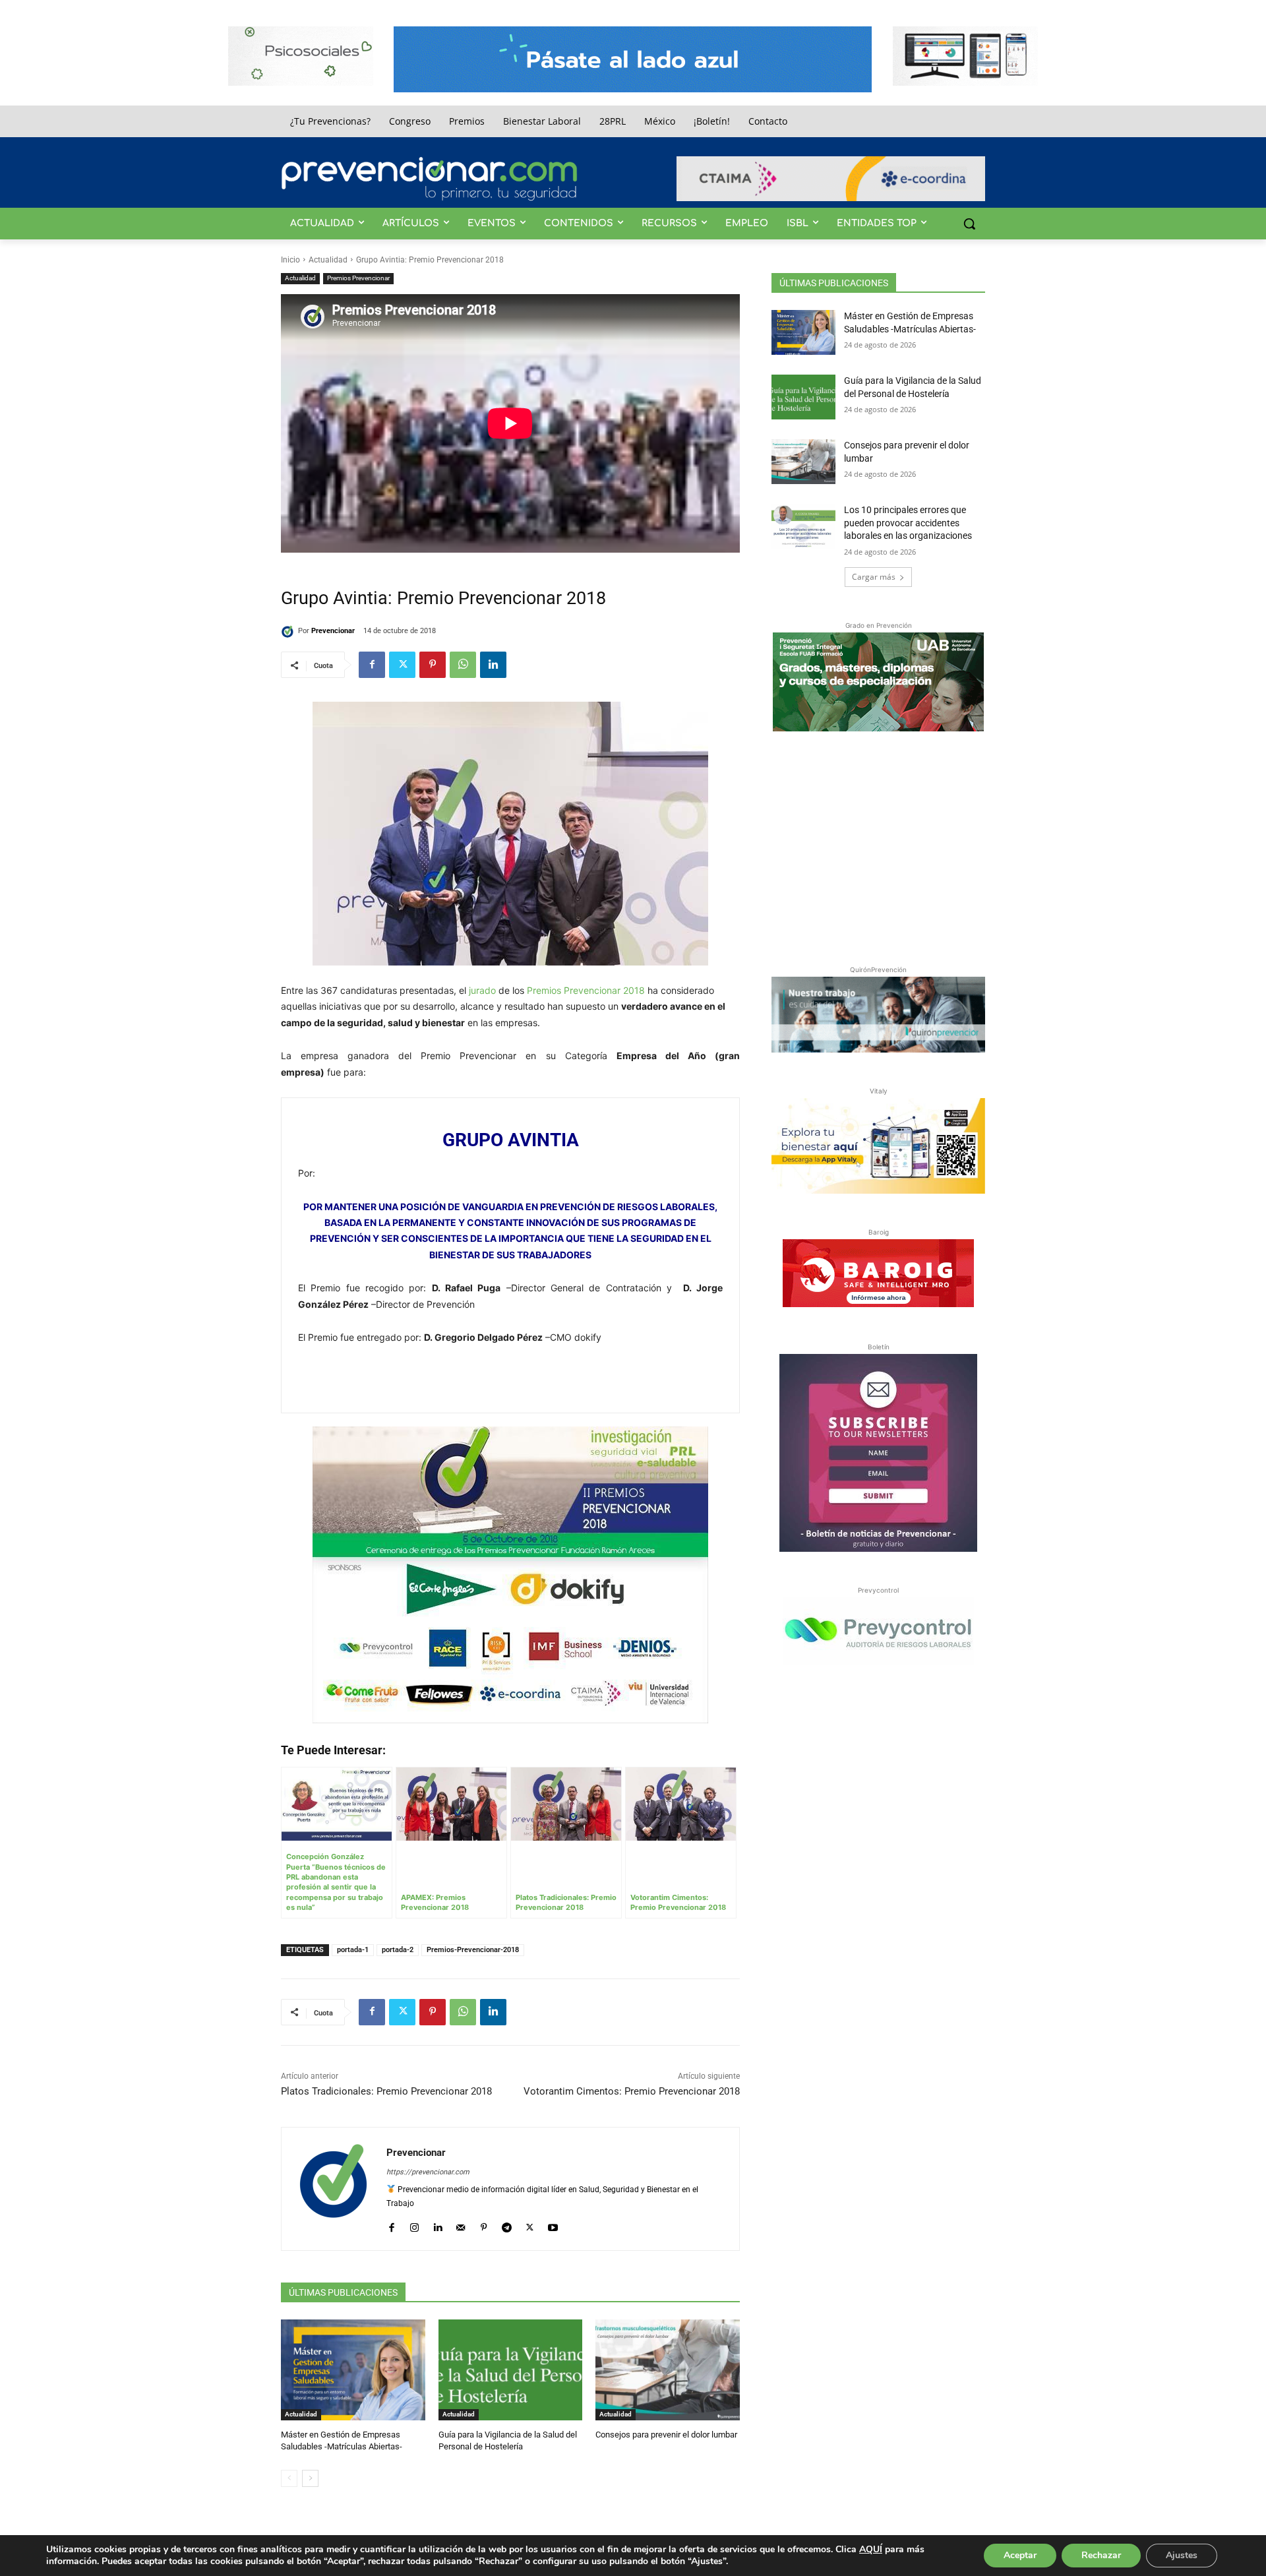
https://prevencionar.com (428, 2172)
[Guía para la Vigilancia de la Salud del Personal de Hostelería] (511, 2370)
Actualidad (328, 260)
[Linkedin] (493, 665)
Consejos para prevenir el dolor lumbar (666, 2435)
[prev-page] (289, 2478)
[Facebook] (372, 665)
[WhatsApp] (463, 665)
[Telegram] (507, 2225)
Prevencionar (333, 631)
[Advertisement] (878, 845)
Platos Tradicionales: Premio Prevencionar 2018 (386, 2091)
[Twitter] (402, 665)
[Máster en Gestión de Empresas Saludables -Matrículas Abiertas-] (353, 2370)
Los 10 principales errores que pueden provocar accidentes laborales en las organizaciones (908, 523)
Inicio (290, 260)
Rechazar (1101, 2555)
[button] (969, 224)
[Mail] (461, 2225)
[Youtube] (553, 2225)
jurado (482, 990)
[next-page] (310, 2478)
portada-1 (353, 1950)
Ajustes (1182, 2555)
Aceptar (1020, 2555)
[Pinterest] (433, 665)
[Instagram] (414, 2225)
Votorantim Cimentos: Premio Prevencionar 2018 (632, 2091)
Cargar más (874, 577)
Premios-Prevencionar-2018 (473, 1950)
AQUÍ (871, 2549)
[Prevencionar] (429, 179)
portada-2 (398, 1950)
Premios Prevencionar (358, 278)
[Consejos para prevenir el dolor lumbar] (668, 2370)
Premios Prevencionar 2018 (586, 990)
